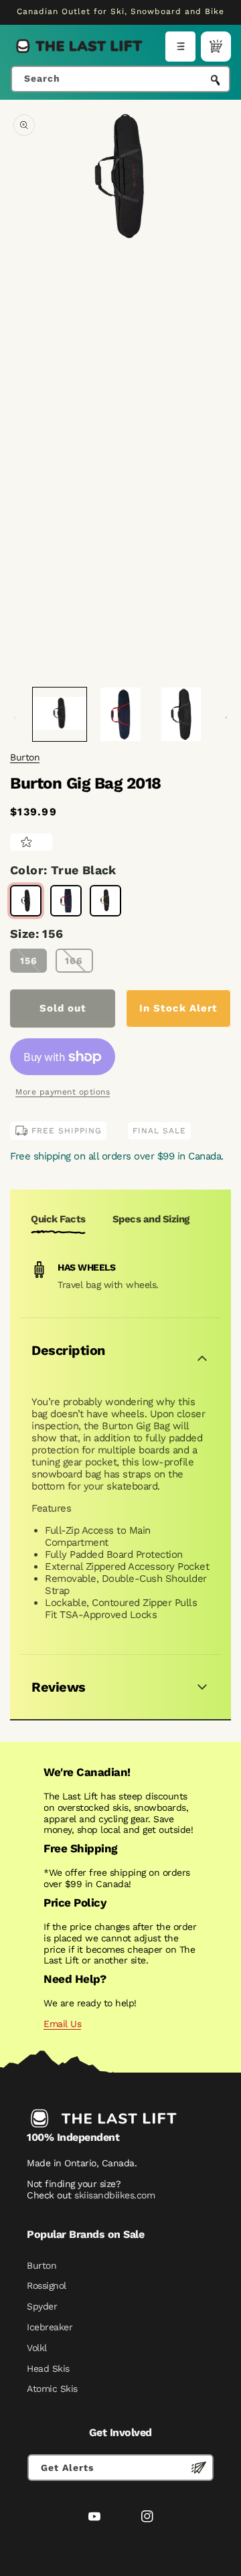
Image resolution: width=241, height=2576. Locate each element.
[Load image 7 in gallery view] (181, 714)
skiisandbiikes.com (114, 2195)
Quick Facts (58, 1219)
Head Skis (48, 2368)
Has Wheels (86, 1267)
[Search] (216, 80)
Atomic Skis (52, 2389)
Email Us (62, 2024)
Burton (25, 757)
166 (74, 961)
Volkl (37, 2348)
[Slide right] (226, 718)
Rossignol (47, 2285)
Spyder (42, 2306)
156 (29, 961)
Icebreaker (50, 2327)
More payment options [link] (63, 1092)
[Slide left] (15, 718)
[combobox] (120, 79)
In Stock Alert (178, 1008)
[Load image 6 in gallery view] (120, 714)
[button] (180, 47)
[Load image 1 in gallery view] (60, 714)
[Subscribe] (199, 2468)
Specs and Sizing (151, 1219)
